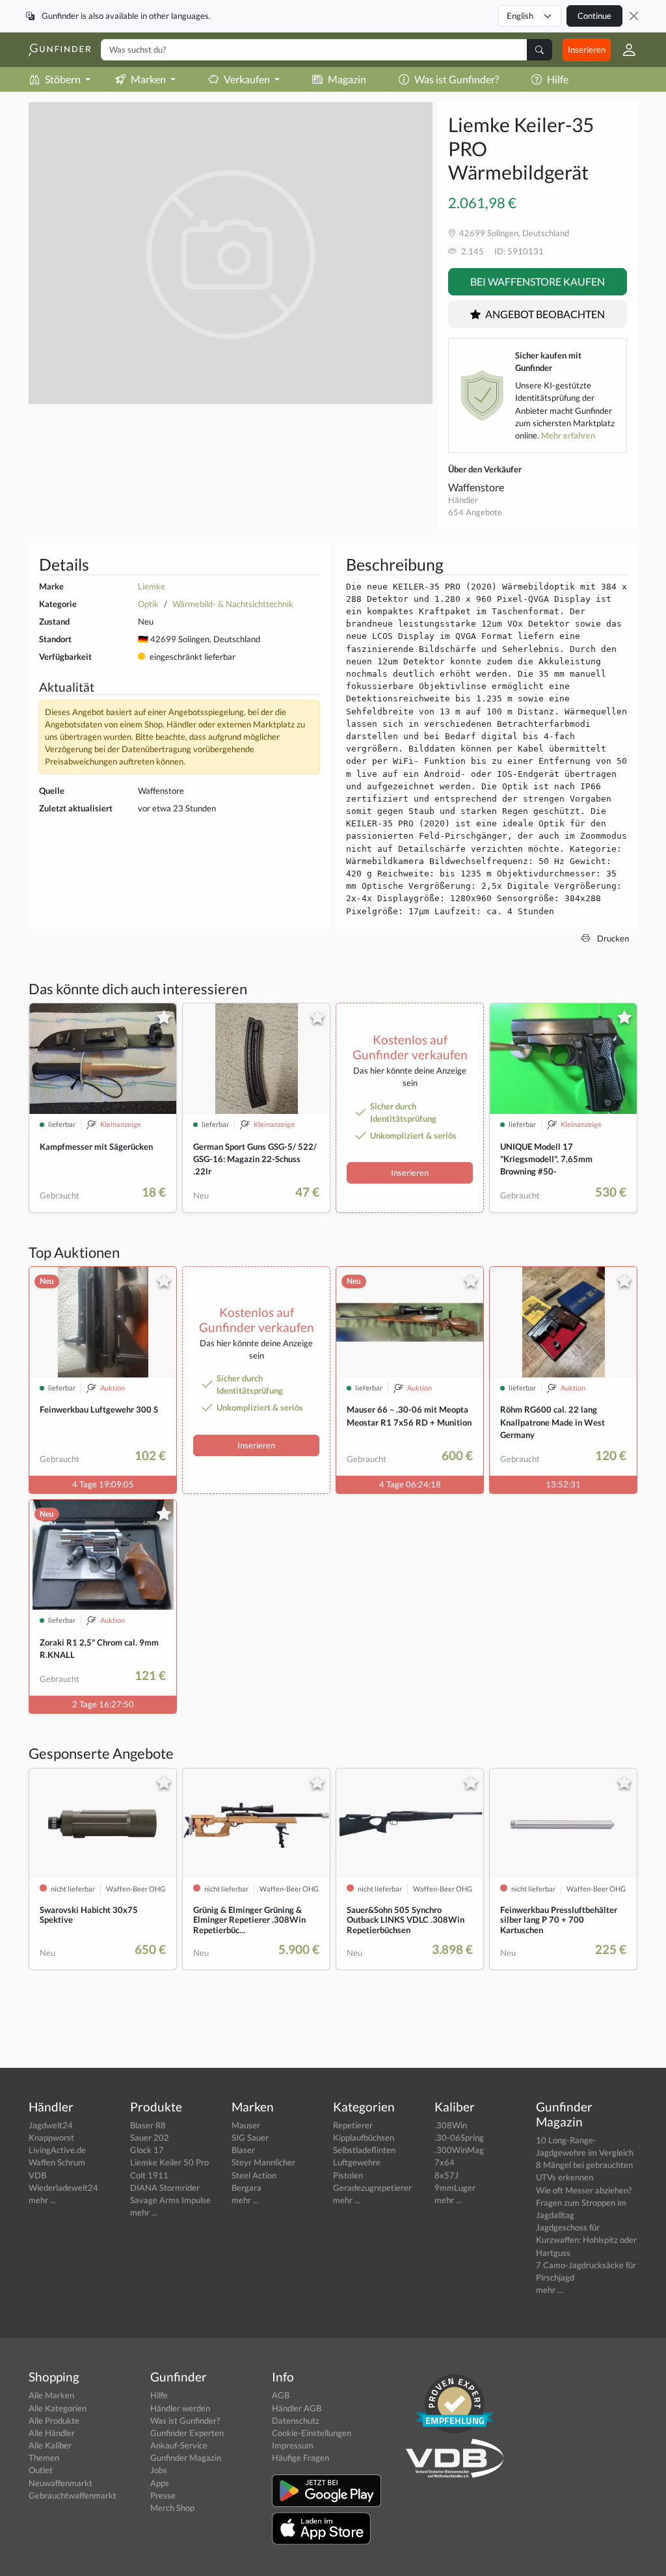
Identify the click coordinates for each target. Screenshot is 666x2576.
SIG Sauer (250, 2137)
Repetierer (353, 2125)
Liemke (152, 586)
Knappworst (51, 2137)
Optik (148, 604)
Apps (160, 2483)
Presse (163, 2495)
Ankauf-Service (179, 2445)
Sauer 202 (150, 2137)
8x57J (446, 2175)
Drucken (612, 938)
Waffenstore (476, 487)
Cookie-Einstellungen (312, 2433)
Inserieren (587, 49)
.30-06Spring (459, 2137)
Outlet (41, 2470)
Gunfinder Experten (187, 2433)
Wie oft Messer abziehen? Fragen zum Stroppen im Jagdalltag (584, 2203)
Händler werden (180, 2408)
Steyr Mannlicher (263, 2162)
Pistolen (348, 2175)
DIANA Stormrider (165, 2188)
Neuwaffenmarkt (60, 2483)
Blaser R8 (148, 2125)
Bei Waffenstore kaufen (538, 281)
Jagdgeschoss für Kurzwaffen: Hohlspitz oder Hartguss (586, 2240)
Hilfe (558, 79)
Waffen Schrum (57, 2162)
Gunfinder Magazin (186, 2458)
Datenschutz (296, 2420)
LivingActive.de (57, 2150)
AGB (281, 2395)
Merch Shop (172, 2508)
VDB (37, 2175)
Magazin (347, 79)
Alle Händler (52, 2433)
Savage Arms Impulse (170, 2200)
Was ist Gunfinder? (457, 79)
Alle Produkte (54, 2420)
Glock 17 (147, 2150)
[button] (624, 50)
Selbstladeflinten (364, 2150)
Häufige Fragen (300, 2458)
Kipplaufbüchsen (364, 2137)
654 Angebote (475, 512)
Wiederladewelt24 (63, 2188)
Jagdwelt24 (51, 2125)
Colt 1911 (149, 2175)
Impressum (293, 2445)
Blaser (243, 2150)
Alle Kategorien (58, 2408)
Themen (44, 2458)
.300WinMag (459, 2150)
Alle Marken (51, 2395)
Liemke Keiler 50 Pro (169, 2162)
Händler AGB (297, 2408)
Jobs (159, 2470)
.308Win (451, 2125)
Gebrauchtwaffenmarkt (73, 2495)
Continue (594, 16)
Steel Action (254, 2175)
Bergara (246, 2188)
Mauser (246, 2125)
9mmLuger (455, 2188)
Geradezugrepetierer (372, 2188)
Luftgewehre (357, 2162)
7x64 (445, 2162)
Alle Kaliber (50, 2445)
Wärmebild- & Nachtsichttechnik (233, 604)
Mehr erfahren (568, 435)
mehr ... (42, 2200)
